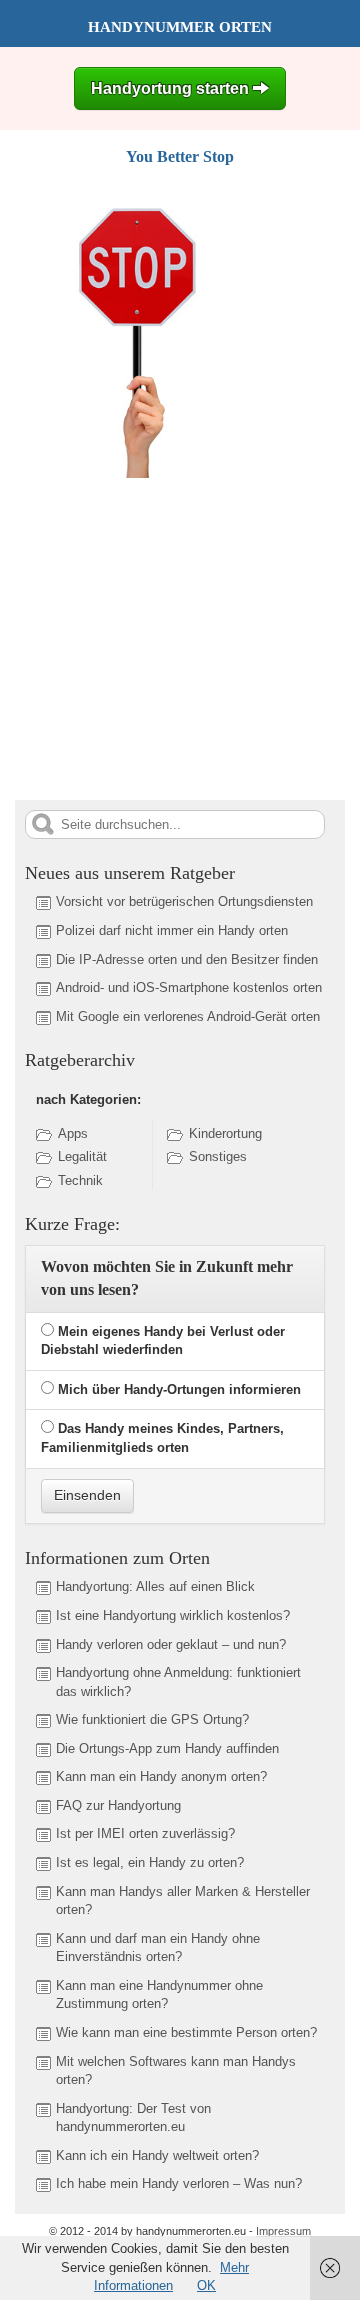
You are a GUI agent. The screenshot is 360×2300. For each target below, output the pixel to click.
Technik (80, 1180)
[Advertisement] (183, 636)
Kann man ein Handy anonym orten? (161, 1776)
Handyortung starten (172, 88)
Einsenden (87, 1495)
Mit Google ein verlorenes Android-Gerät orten (188, 1016)
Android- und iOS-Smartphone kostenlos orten (189, 987)
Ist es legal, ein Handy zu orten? (150, 1862)
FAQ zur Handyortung (118, 1805)
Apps (73, 1133)
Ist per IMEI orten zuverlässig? (145, 1833)
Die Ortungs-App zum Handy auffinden (167, 1748)
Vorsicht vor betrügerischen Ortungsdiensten (184, 901)
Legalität (82, 1156)
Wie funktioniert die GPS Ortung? (152, 1719)
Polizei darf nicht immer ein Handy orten (172, 930)
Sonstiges (218, 1156)
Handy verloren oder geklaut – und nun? (171, 1644)
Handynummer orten (180, 27)
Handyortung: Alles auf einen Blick (155, 1586)
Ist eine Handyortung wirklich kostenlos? (173, 1615)
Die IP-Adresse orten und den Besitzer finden (187, 959)
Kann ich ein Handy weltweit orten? (157, 2155)
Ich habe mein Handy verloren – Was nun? (179, 2183)
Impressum (283, 2231)
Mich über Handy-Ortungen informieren (179, 1389)
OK (206, 2285)
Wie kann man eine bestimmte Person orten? (186, 2032)
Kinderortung (225, 1133)
